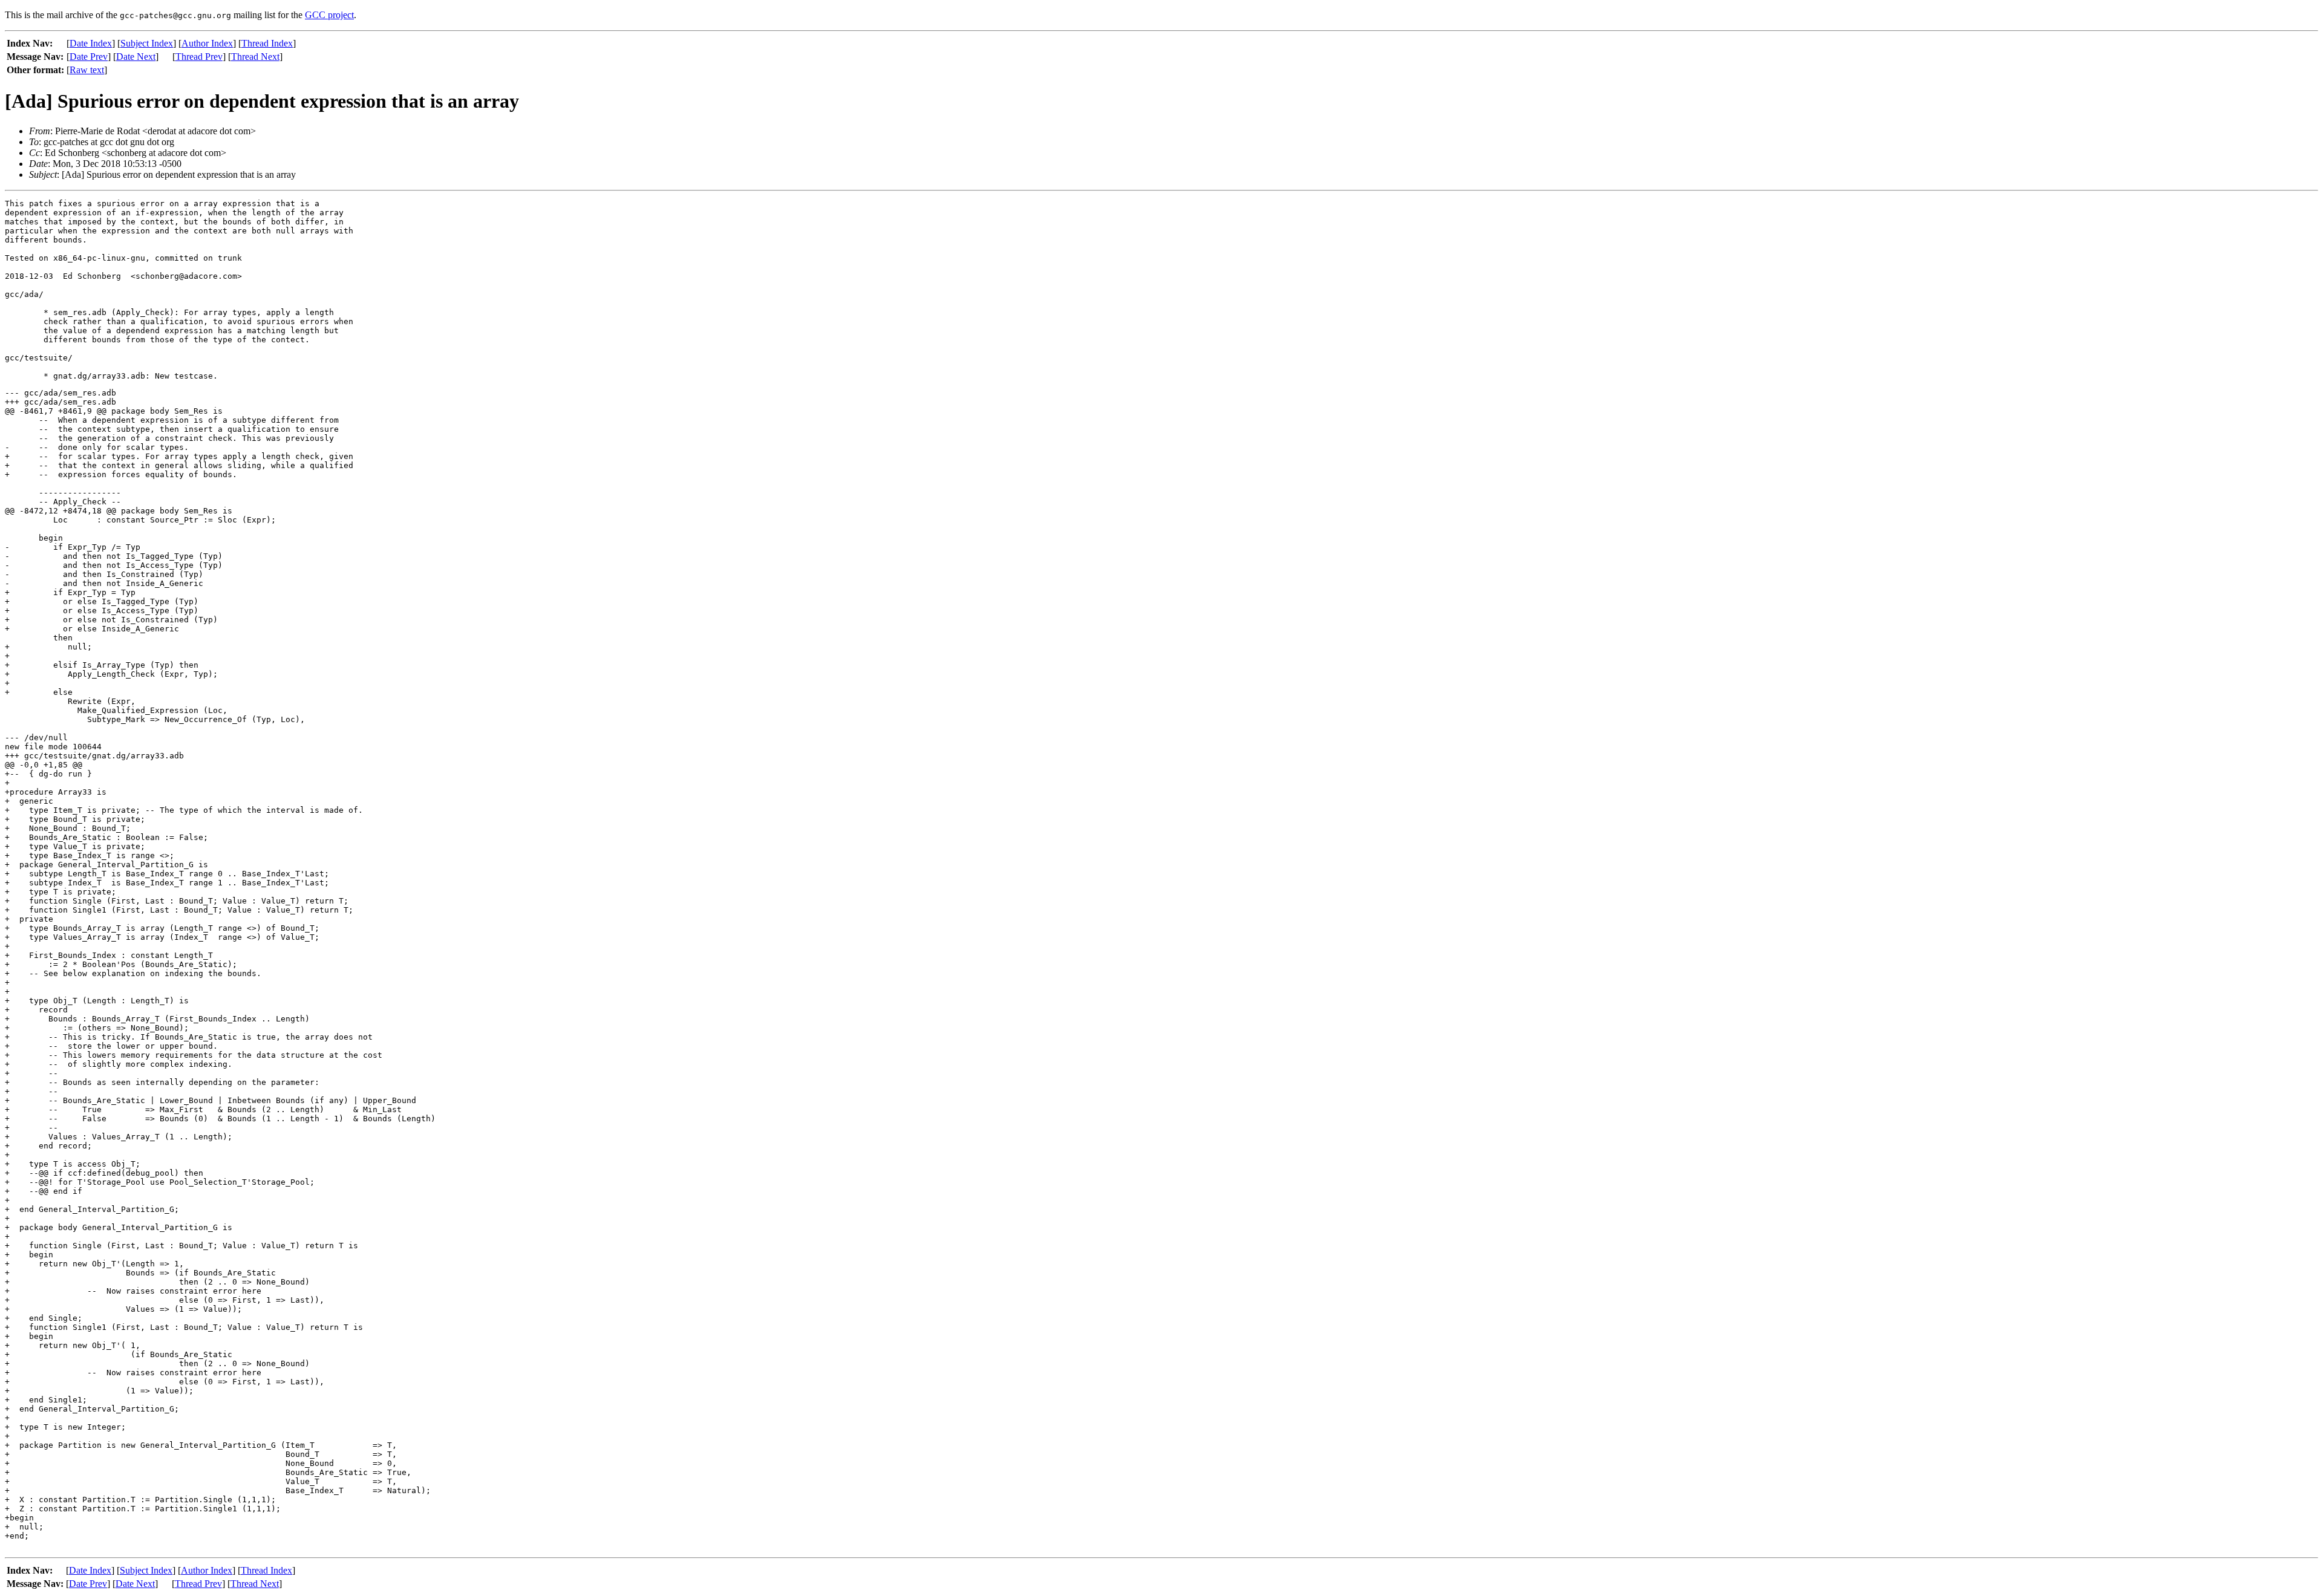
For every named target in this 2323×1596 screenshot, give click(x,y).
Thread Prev (199, 57)
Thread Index (267, 43)
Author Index (207, 43)
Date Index (91, 43)
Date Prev (89, 57)
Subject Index (147, 43)
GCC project (329, 15)
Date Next (136, 57)
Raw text (87, 70)
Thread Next (255, 57)
